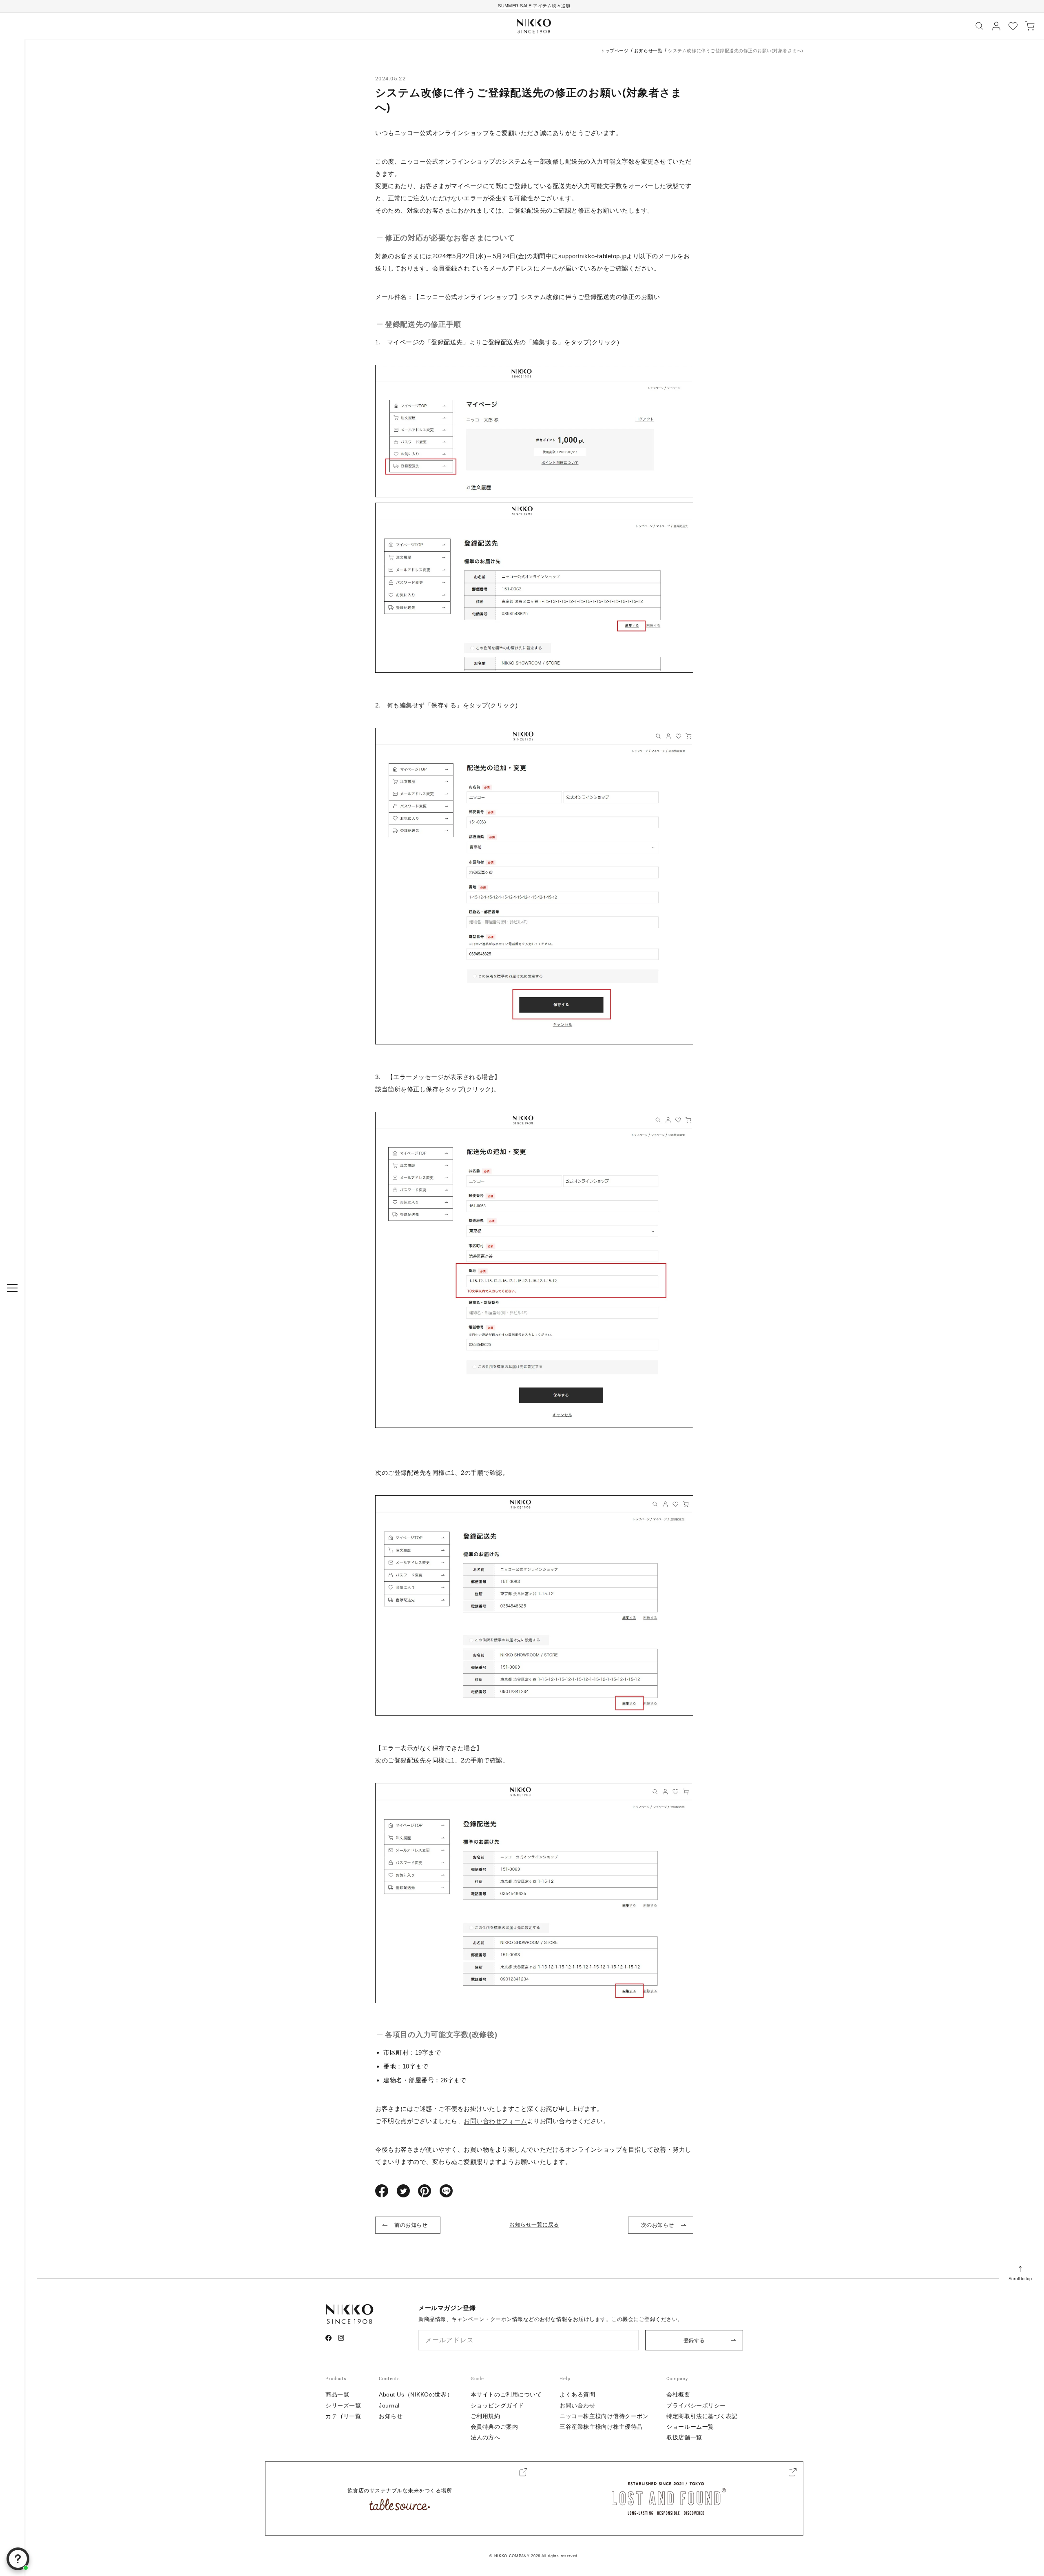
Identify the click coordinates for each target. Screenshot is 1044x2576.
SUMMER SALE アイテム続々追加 (534, 6)
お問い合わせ (577, 2405)
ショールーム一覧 (690, 2427)
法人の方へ (486, 2437)
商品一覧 (337, 2394)
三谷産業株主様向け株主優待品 (601, 2427)
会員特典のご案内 (494, 2427)
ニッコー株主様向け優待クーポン (604, 2416)
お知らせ (391, 2416)
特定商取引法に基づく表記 (702, 2416)
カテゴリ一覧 (343, 2416)
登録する (694, 2340)
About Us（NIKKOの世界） (416, 2394)
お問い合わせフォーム (495, 2121)
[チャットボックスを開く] (18, 2559)
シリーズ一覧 (343, 2405)
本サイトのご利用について (506, 2394)
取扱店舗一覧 (684, 2437)
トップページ (614, 51)
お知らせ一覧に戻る (534, 2225)
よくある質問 (577, 2394)
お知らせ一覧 (648, 51)
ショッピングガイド (497, 2405)
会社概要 (678, 2394)
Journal (389, 2405)
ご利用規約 (486, 2416)
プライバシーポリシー (696, 2405)
